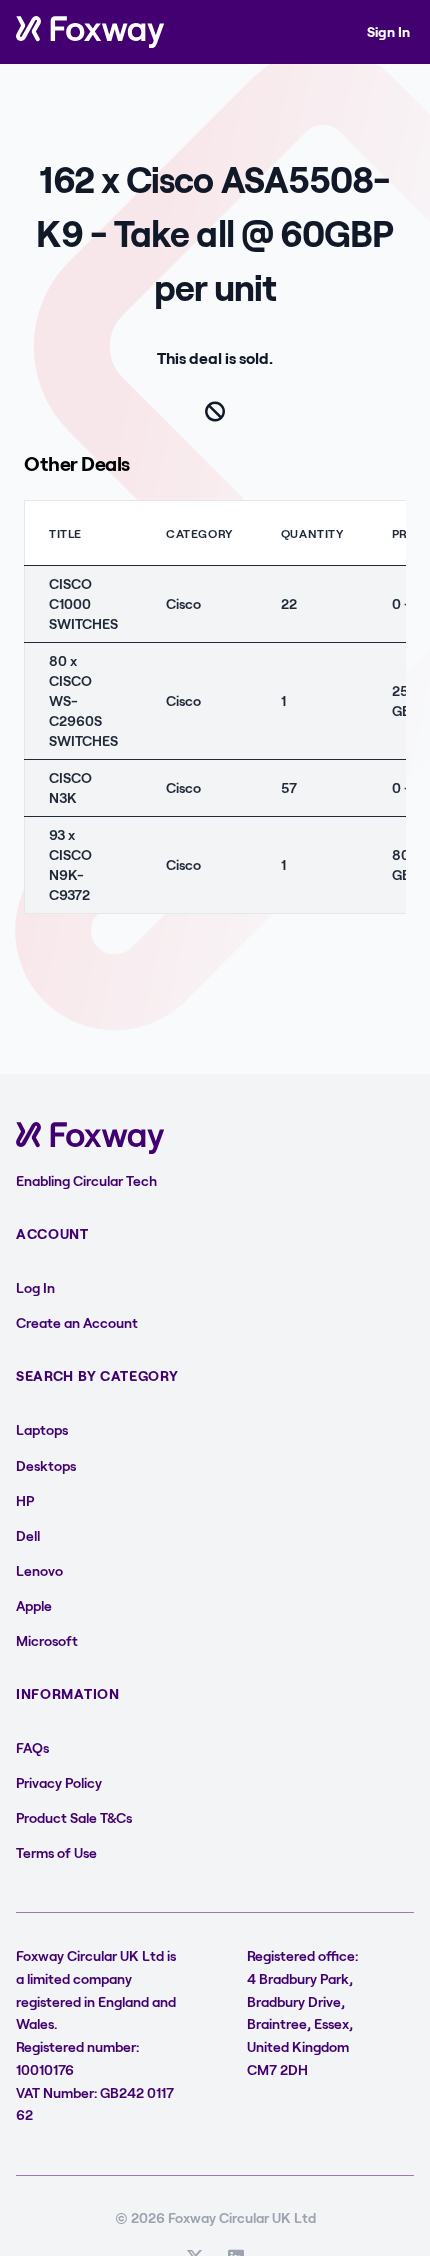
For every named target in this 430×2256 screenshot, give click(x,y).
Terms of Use (56, 1852)
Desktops (46, 1465)
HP (25, 1500)
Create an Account (77, 1322)
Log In (35, 1287)
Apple (34, 1605)
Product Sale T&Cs (74, 1817)
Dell (28, 1535)
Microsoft (47, 1640)
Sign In (388, 31)
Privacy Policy (59, 1782)
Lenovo (39, 1570)
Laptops (42, 1429)
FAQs (32, 1747)
